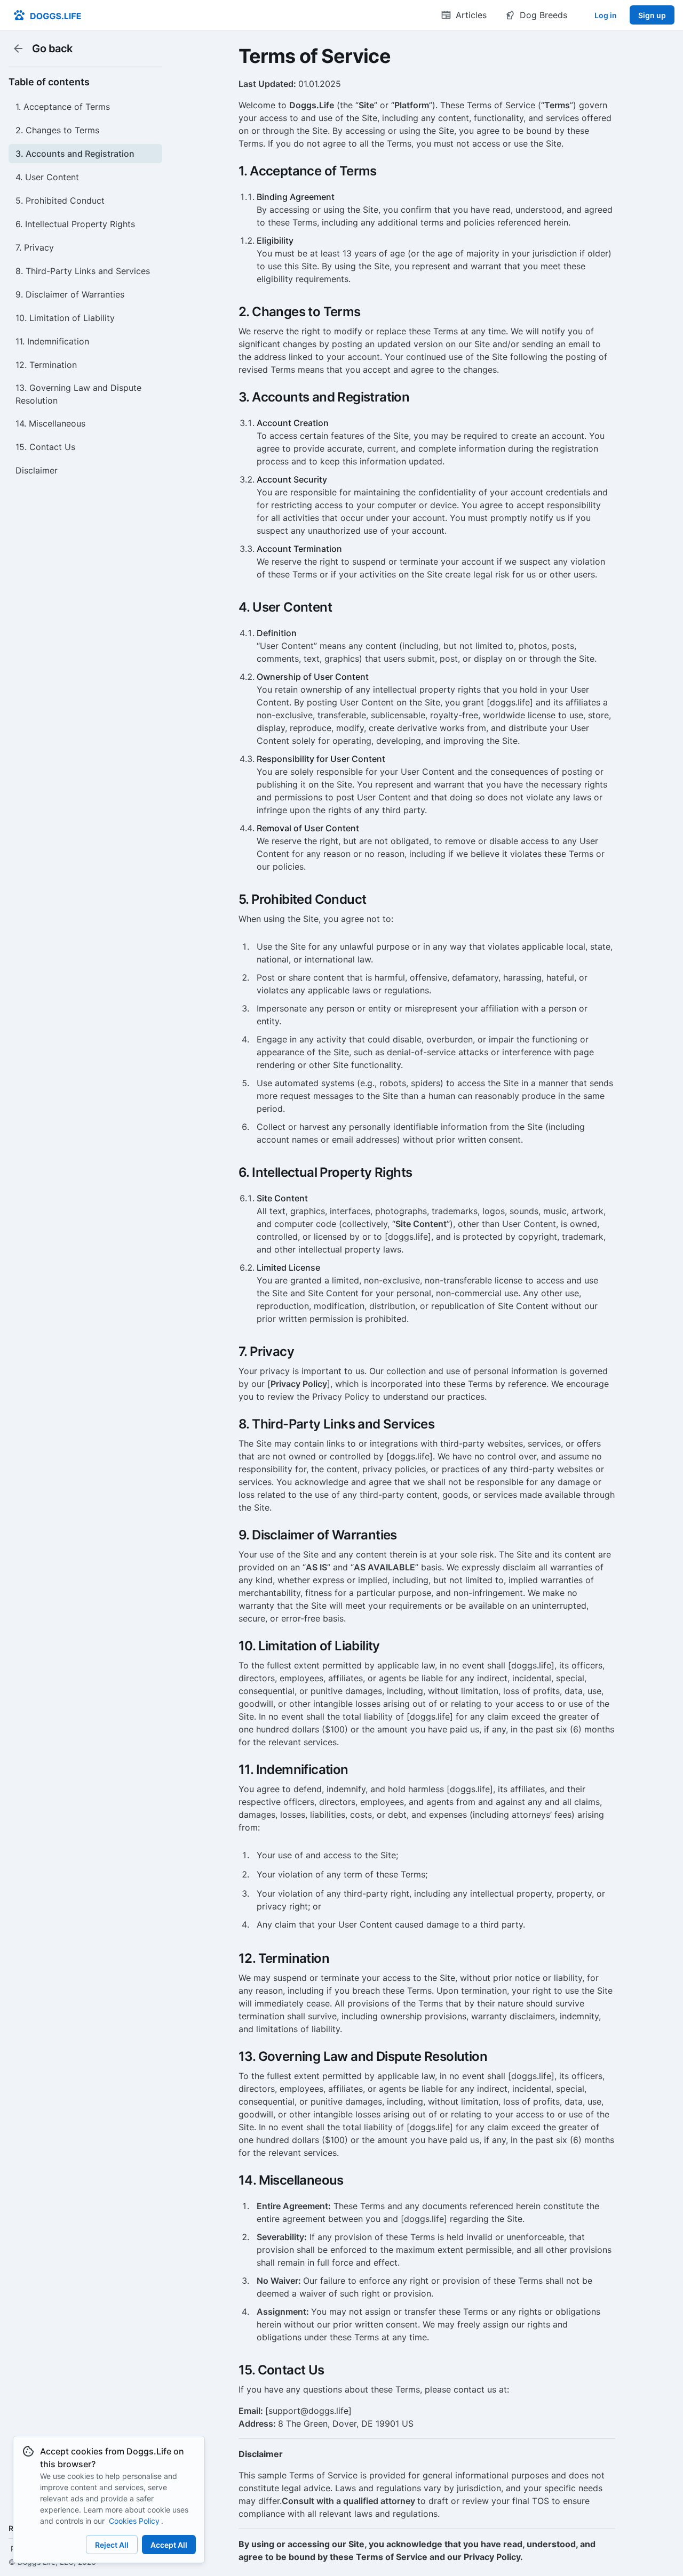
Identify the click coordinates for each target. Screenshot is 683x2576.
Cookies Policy (134, 2521)
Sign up (652, 15)
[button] (85, 107)
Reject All (112, 2545)
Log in (606, 15)
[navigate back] (18, 49)
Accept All (169, 2545)
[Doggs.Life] (47, 15)
